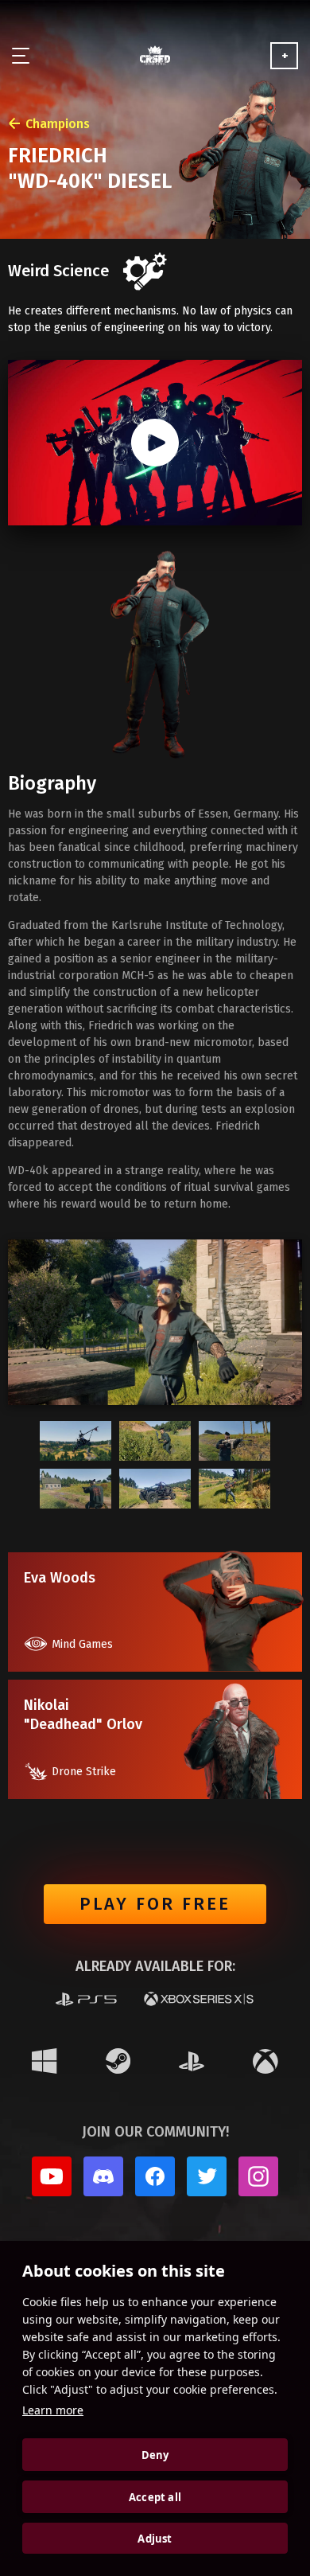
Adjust (155, 2539)
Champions (58, 124)
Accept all (155, 2497)
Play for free (155, 1904)
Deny (155, 2455)
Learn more (53, 2410)
